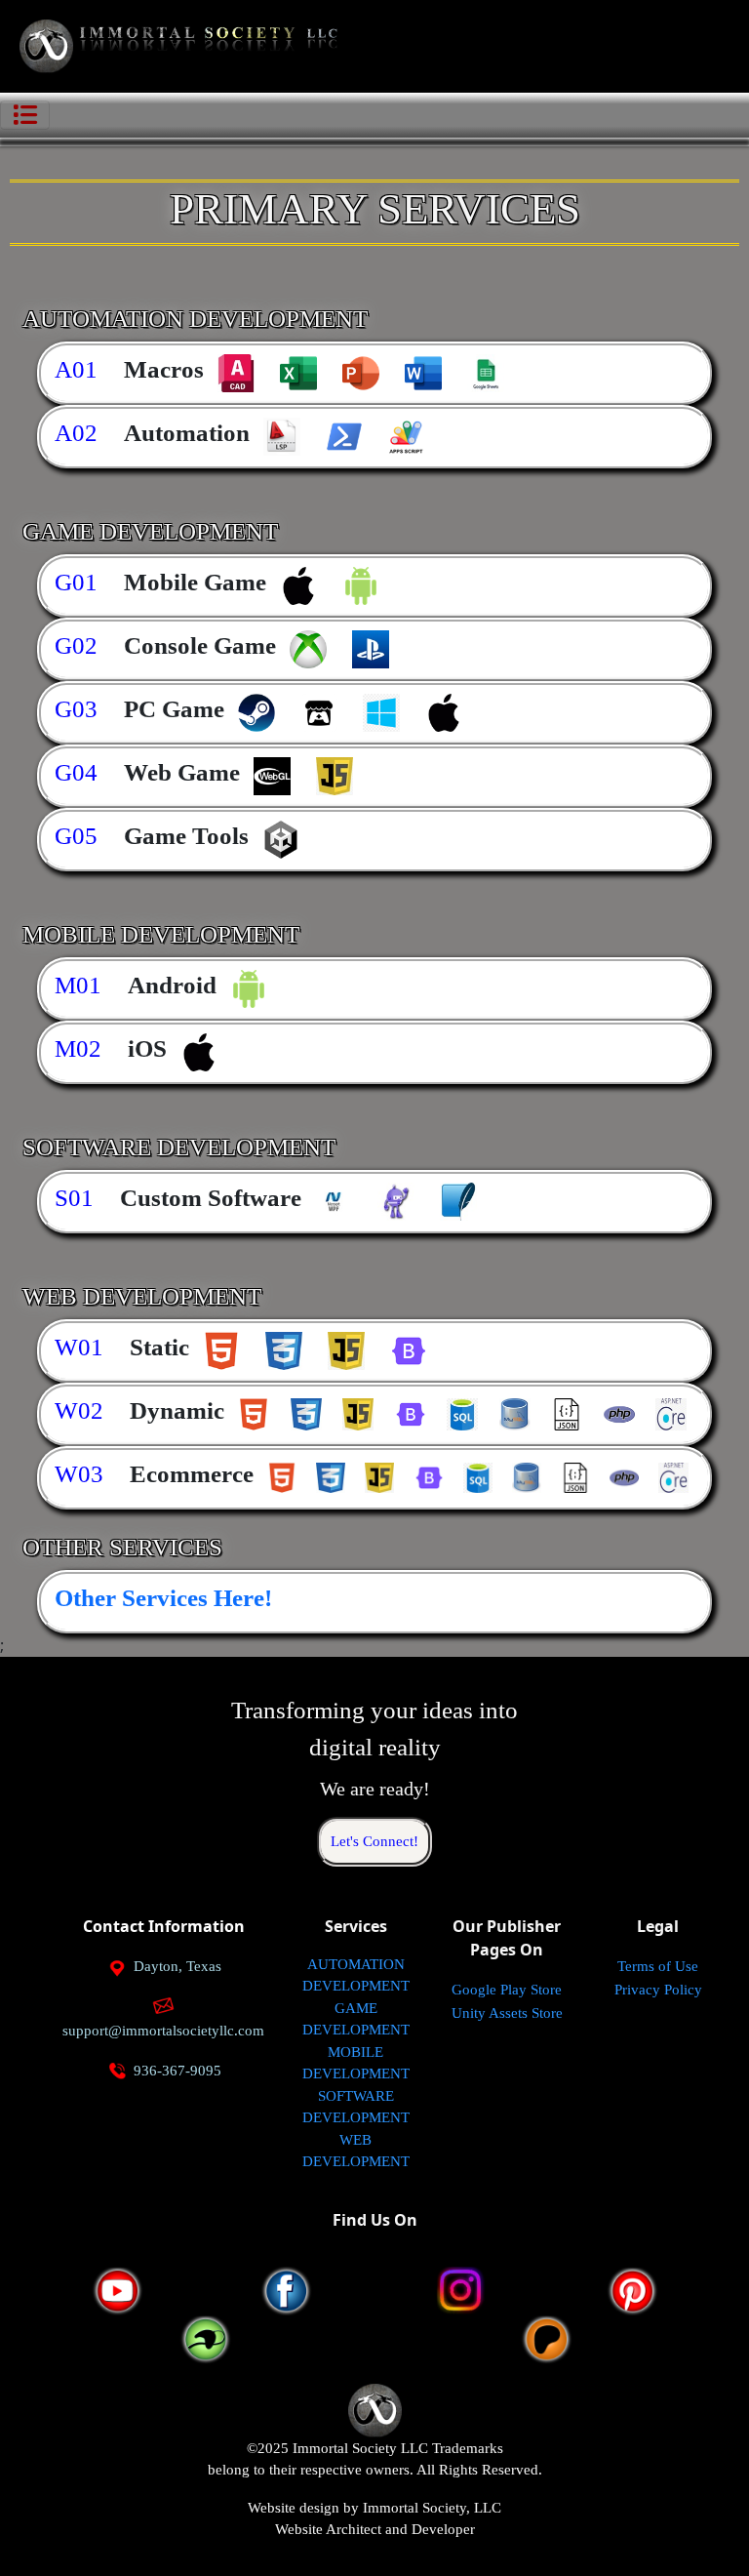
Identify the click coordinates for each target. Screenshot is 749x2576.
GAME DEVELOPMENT (356, 2019)
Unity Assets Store (507, 2013)
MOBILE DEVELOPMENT (356, 2063)
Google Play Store (507, 1990)
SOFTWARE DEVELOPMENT (356, 2107)
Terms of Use (658, 1966)
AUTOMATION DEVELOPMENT (356, 1975)
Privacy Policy (658, 1990)
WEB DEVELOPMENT (356, 2151)
